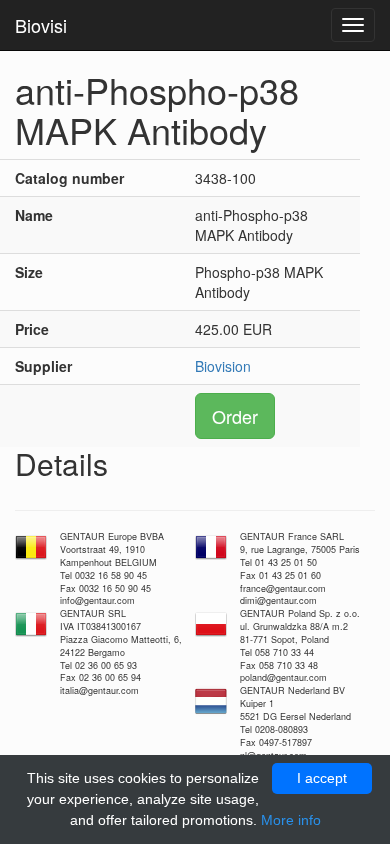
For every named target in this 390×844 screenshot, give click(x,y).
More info (291, 820)
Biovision (223, 366)
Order (235, 416)
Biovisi (41, 25)
